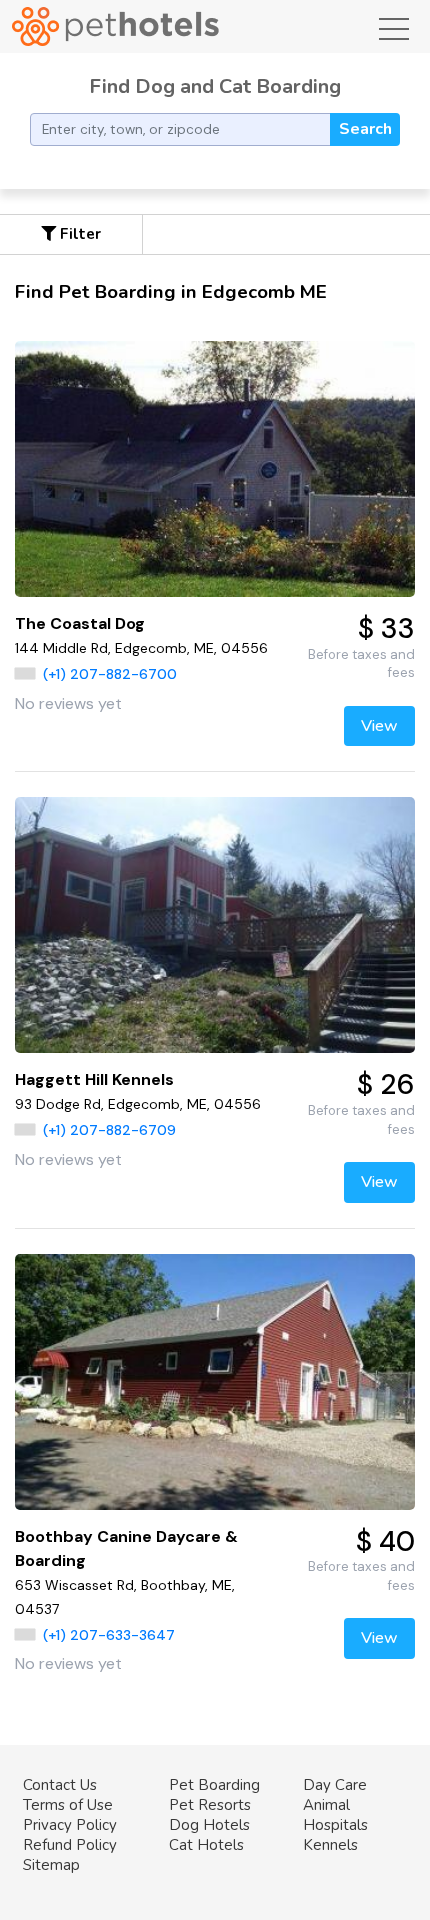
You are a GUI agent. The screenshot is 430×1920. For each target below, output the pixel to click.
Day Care (335, 1785)
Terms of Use (68, 1805)
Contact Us (60, 1785)
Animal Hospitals (335, 1815)
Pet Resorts (210, 1805)
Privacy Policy (70, 1825)
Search (365, 129)
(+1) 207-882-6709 (109, 1130)
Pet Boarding (214, 1785)
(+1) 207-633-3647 (109, 1635)
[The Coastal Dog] (215, 469)
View (379, 726)
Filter (78, 234)
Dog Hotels (209, 1825)
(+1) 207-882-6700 (110, 674)
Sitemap (51, 1865)
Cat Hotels (206, 1845)
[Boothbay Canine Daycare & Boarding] (215, 1382)
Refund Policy (70, 1845)
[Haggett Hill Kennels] (215, 925)
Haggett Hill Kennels (94, 1079)
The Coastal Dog (80, 623)
